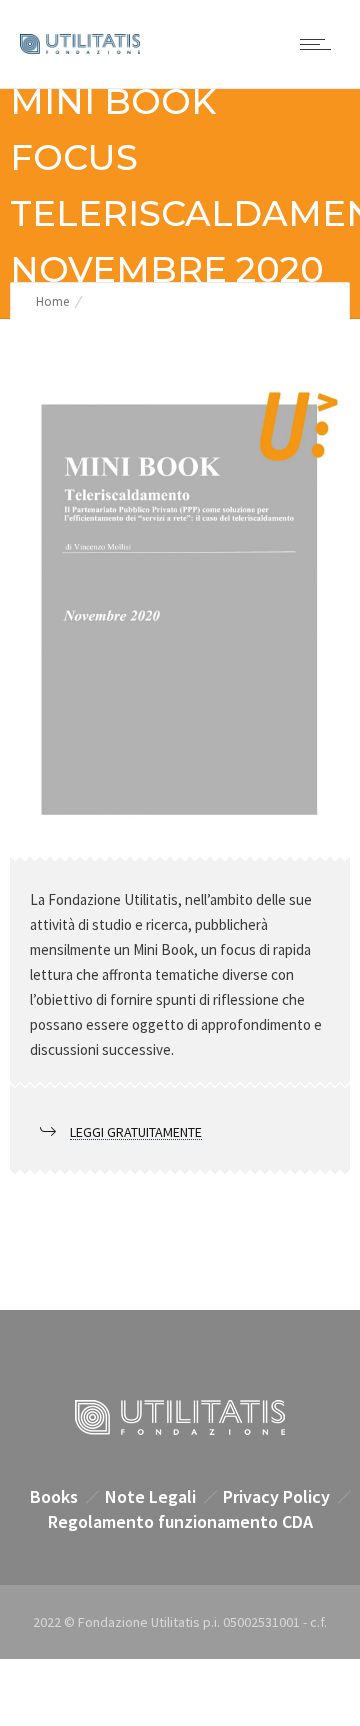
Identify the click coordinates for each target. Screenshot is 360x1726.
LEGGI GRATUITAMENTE (136, 1132)
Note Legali (150, 1496)
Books (54, 1496)
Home (52, 301)
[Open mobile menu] (320, 44)
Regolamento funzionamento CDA (180, 1521)
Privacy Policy (276, 1496)
